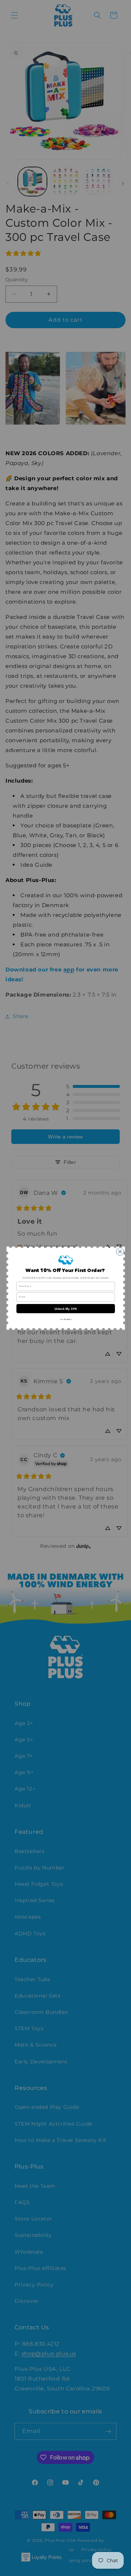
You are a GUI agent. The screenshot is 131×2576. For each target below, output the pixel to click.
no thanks (65, 1319)
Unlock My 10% (65, 1308)
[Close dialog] (120, 1251)
